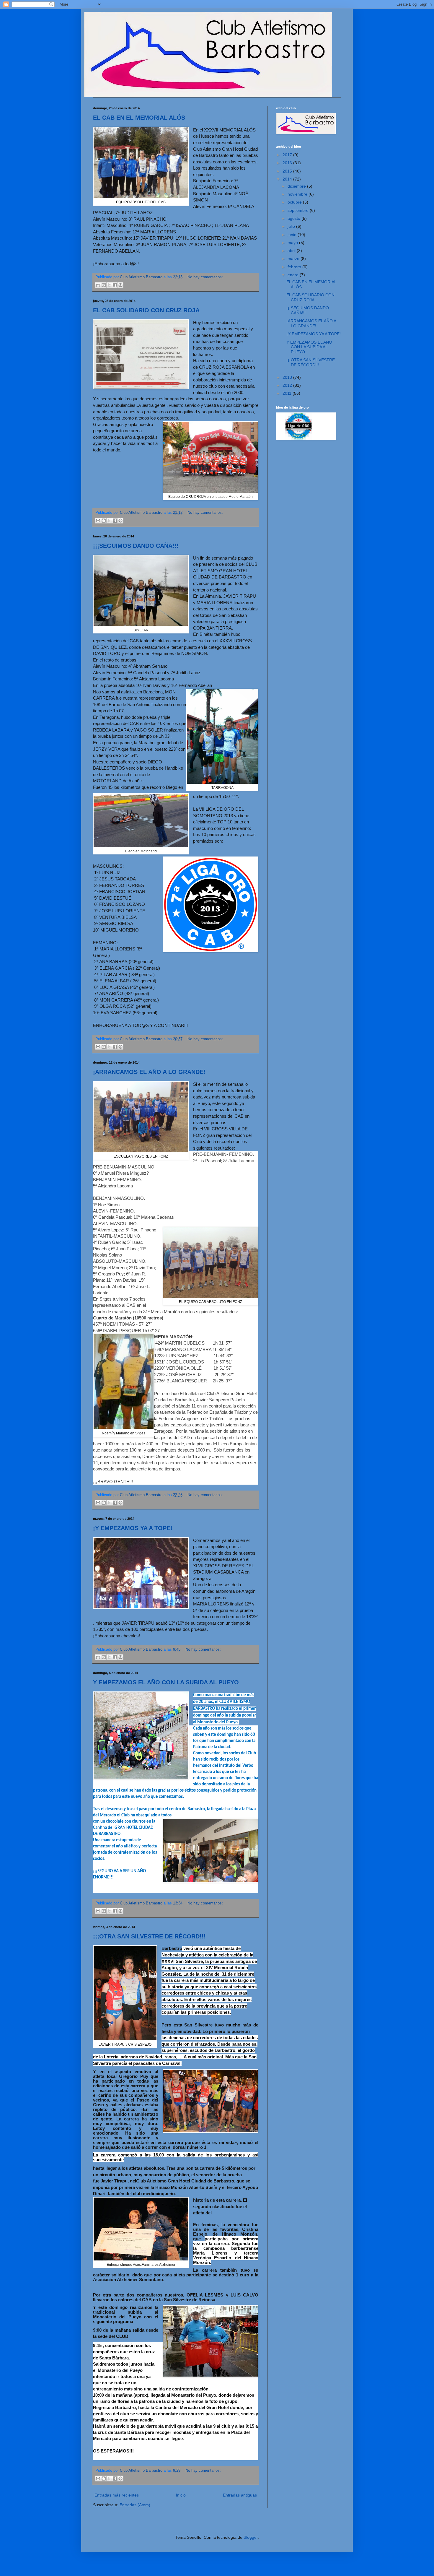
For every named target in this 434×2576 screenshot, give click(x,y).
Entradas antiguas (240, 2495)
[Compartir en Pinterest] (120, 285)
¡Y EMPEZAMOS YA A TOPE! (133, 1528)
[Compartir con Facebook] (115, 285)
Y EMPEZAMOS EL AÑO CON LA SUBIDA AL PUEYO (166, 1682)
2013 (288, 377)
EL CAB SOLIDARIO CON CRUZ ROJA (146, 310)
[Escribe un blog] (104, 285)
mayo (293, 243)
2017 (288, 155)
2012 (288, 385)
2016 (288, 163)
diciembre (297, 186)
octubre (295, 202)
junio (293, 235)
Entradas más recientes (117, 2495)
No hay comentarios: (205, 277)
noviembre (298, 194)
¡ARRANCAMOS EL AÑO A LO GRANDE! (149, 1072)
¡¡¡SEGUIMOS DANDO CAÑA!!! (136, 546)
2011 (288, 393)
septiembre (299, 210)
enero (294, 275)
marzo (294, 259)
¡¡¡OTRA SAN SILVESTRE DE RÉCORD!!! (149, 1936)
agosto (294, 218)
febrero (295, 267)
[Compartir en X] (109, 285)
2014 (288, 179)
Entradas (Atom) (135, 2505)
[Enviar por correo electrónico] (98, 285)
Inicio (181, 2495)
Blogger (251, 2537)
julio (292, 226)
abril (292, 251)
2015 (288, 171)
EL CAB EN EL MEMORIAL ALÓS (139, 118)
